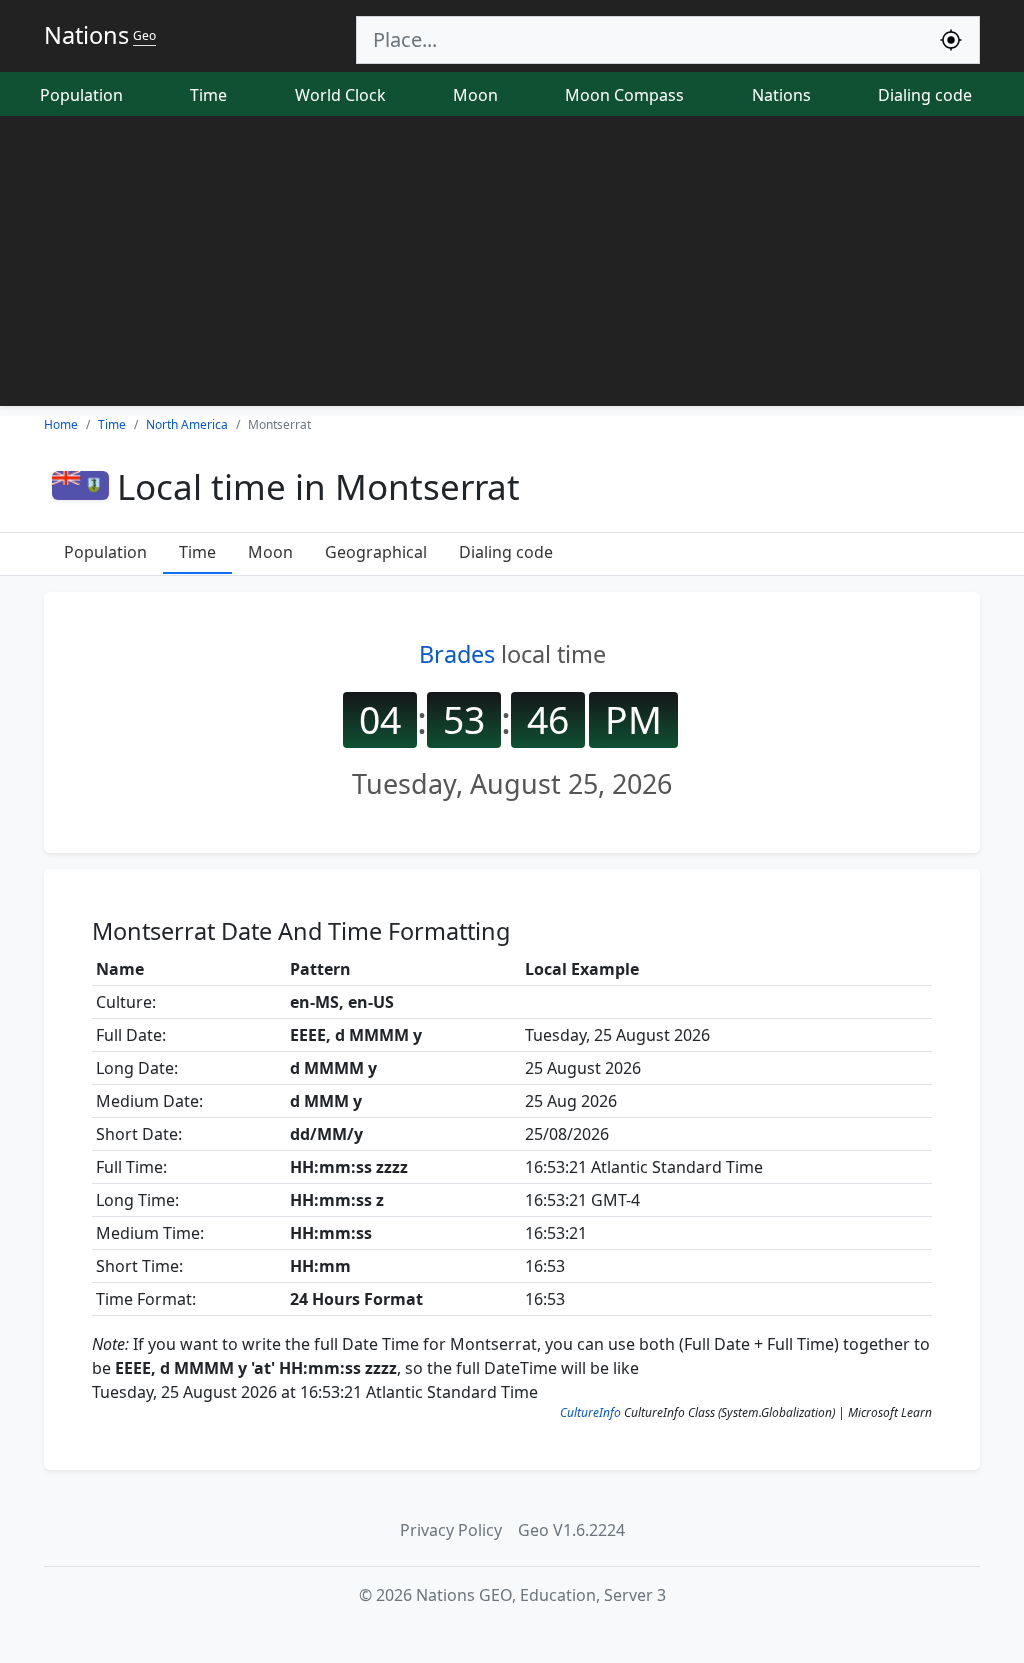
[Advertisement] (512, 266)
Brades (457, 654)
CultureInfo (590, 1412)
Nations (781, 95)
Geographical (376, 552)
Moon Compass (624, 95)
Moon (475, 95)
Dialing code (925, 95)
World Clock (340, 95)
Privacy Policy (451, 1530)
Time (208, 95)
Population (81, 95)
